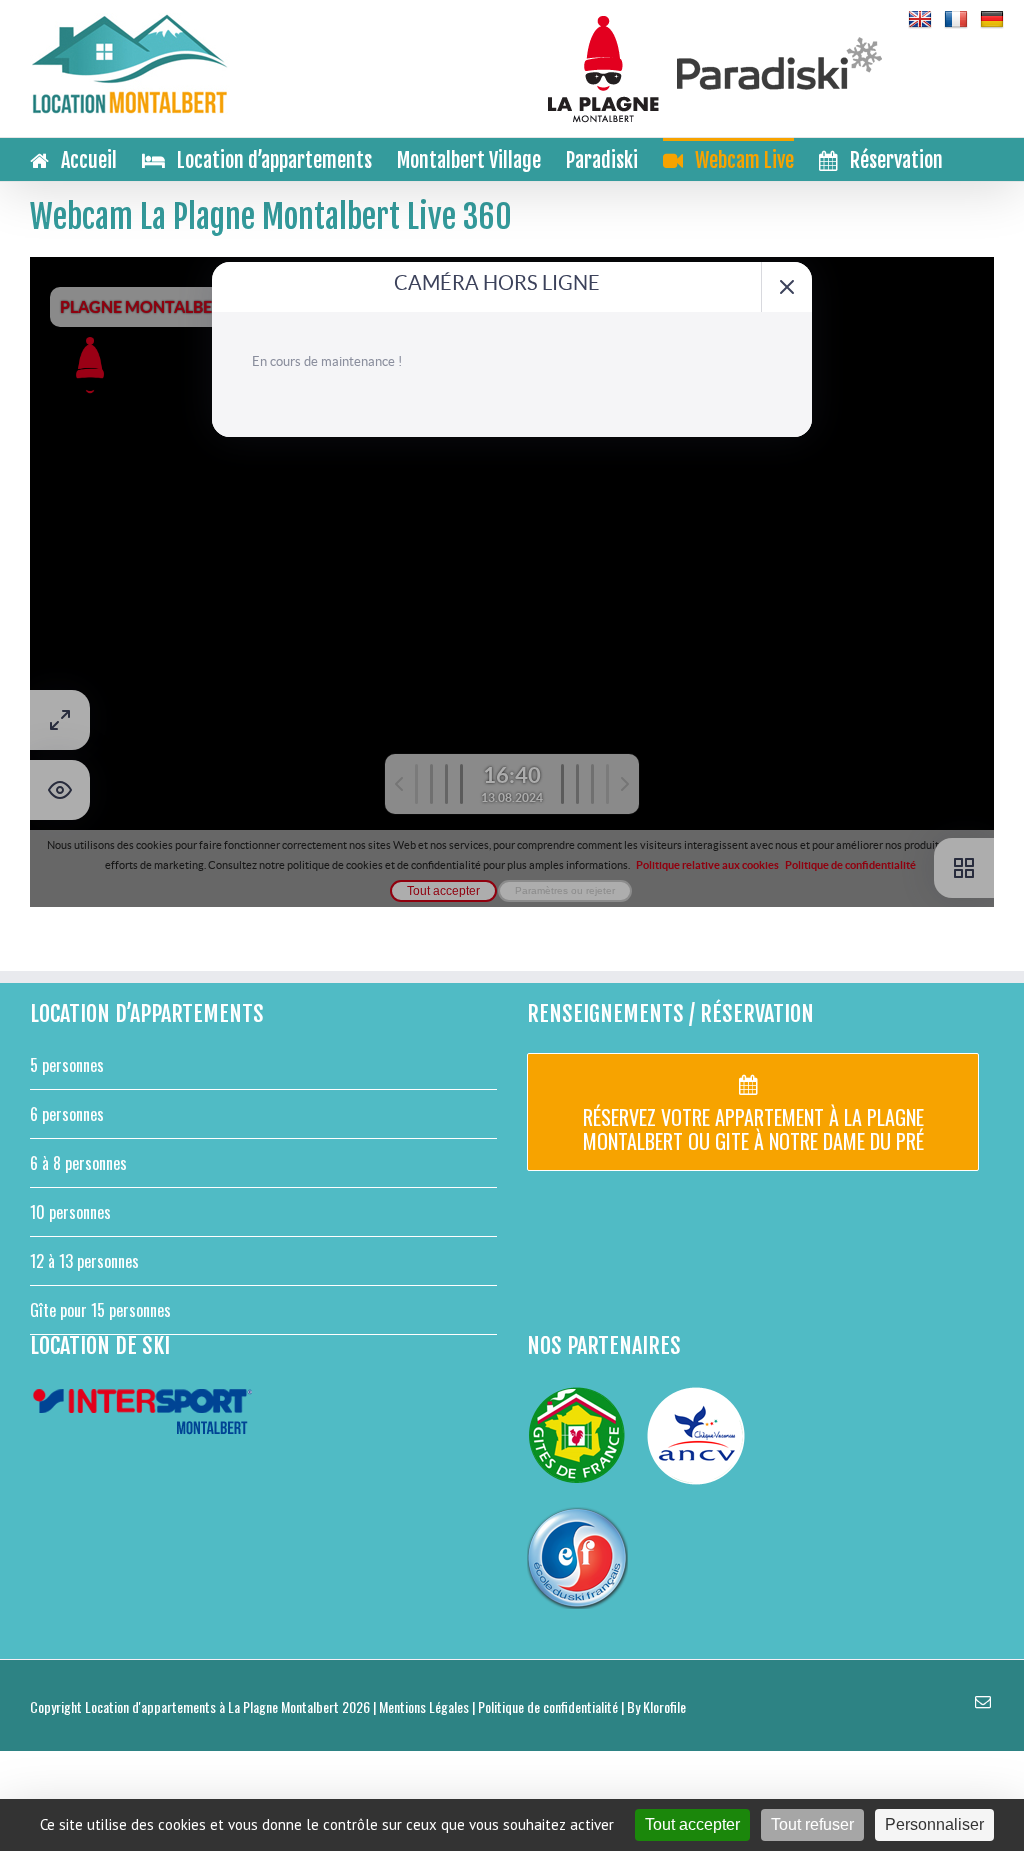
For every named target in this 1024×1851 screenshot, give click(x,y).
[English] (920, 20)
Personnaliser (934, 1824)
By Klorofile (656, 1706)
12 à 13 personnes (84, 1261)
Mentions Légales (424, 1706)
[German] (992, 20)
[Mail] (983, 1702)
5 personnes (67, 1065)
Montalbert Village (469, 160)
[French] (956, 20)
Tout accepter (692, 1824)
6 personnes (67, 1114)
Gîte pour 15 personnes (100, 1310)
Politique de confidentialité (548, 1706)
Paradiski (602, 160)
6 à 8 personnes (78, 1163)
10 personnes (70, 1212)
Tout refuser (812, 1824)
